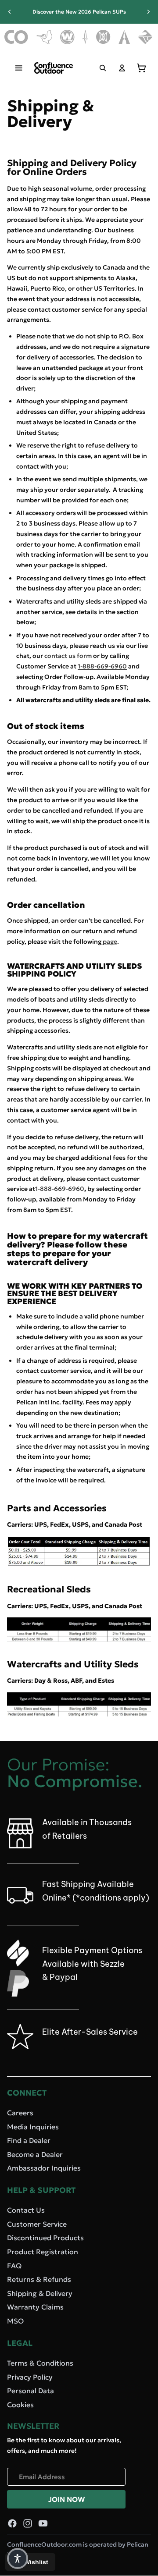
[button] (18, 2558)
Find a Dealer (29, 2140)
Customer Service (37, 2224)
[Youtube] (43, 2523)
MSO (15, 2321)
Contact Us (26, 2210)
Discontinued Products (45, 2238)
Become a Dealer (35, 2154)
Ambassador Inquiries (44, 2168)
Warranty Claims (35, 2307)
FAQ (14, 2266)
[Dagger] (85, 37)
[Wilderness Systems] (67, 37)
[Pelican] (44, 37)
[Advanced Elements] (124, 37)
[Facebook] (12, 2523)
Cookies (20, 2405)
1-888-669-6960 (102, 666)
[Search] (103, 68)
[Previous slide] (10, 12)
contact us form (68, 656)
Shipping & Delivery (40, 2293)
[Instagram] (28, 2523)
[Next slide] (148, 12)
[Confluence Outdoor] (16, 37)
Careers (20, 2113)
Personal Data (31, 2391)
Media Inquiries (33, 2126)
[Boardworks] (145, 37)
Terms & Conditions (40, 2363)
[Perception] (103, 37)
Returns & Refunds (39, 2279)
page (109, 942)
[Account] (122, 68)
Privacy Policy (30, 2377)
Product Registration (43, 2252)
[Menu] (19, 68)
